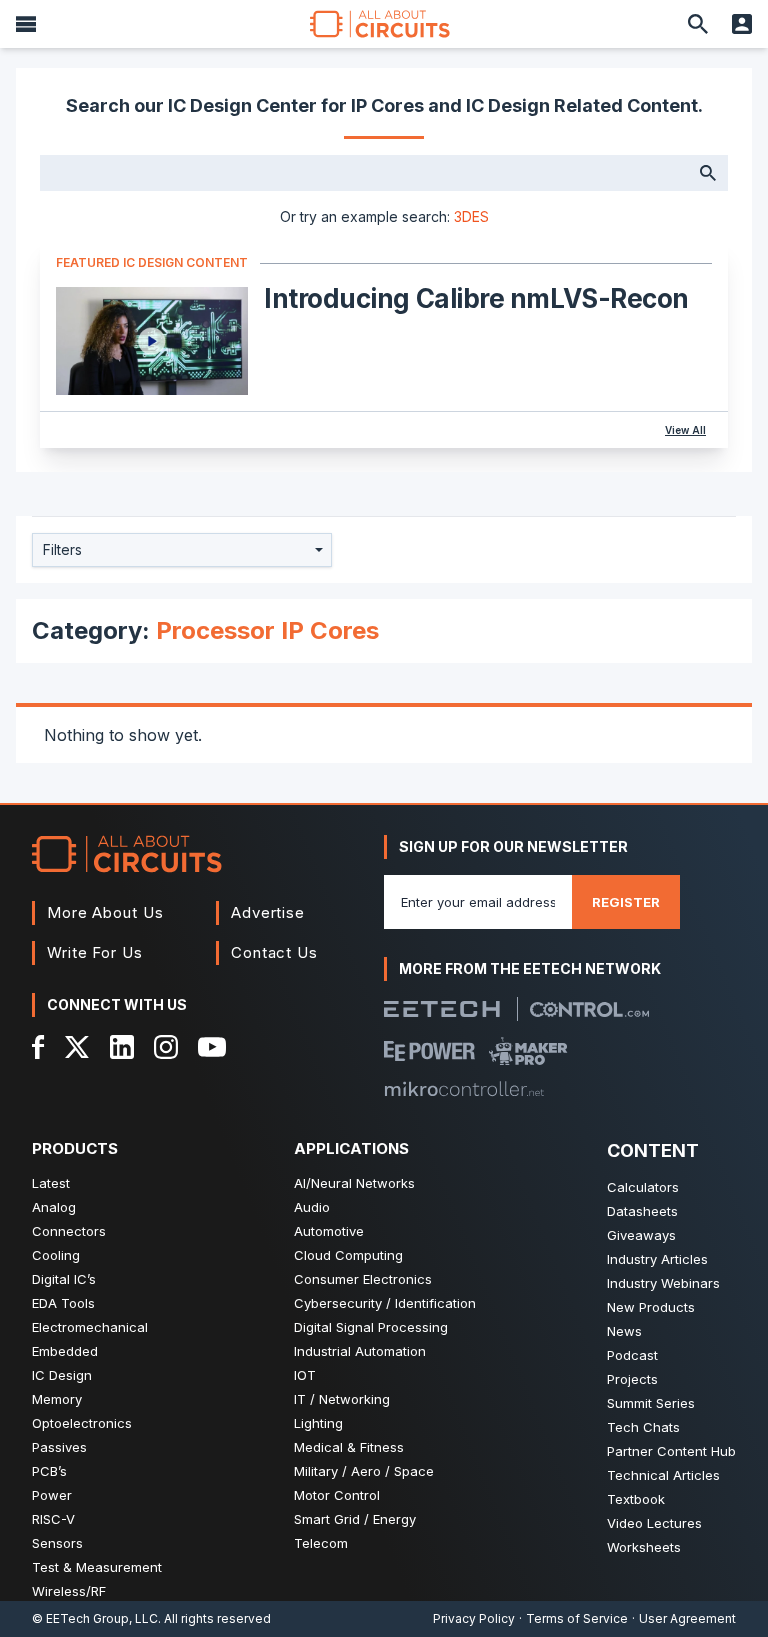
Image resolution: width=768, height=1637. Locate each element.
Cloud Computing (348, 1255)
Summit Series (651, 1403)
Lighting (318, 1423)
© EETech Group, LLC (95, 1618)
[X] (77, 1047)
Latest (51, 1183)
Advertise (268, 912)
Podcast (632, 1355)
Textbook (636, 1499)
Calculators (643, 1187)
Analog (54, 1207)
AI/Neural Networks (354, 1183)
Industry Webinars (663, 1283)
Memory (57, 1399)
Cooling (56, 1255)
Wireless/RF (69, 1591)
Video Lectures (654, 1523)
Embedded (65, 1351)
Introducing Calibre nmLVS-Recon (476, 298)
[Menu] (26, 24)
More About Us (105, 912)
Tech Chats (643, 1427)
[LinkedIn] (122, 1047)
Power (52, 1495)
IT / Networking (342, 1399)
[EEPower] (429, 1051)
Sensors (57, 1543)
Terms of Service (577, 1618)
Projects (632, 1379)
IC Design (62, 1375)
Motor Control (337, 1495)
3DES (471, 216)
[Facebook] (38, 1047)
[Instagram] (166, 1047)
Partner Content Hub (671, 1451)
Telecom (321, 1543)
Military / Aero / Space (364, 1471)
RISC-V (53, 1519)
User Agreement (687, 1618)
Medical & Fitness (349, 1447)
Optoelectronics (82, 1423)
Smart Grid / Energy (355, 1519)
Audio (312, 1207)
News (624, 1331)
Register (626, 902)
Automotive (329, 1231)
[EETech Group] (442, 1009)
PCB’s (49, 1471)
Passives (59, 1447)
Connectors (69, 1231)
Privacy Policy (474, 1618)
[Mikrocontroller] (464, 1089)
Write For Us (95, 952)
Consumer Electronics (363, 1279)
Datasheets (642, 1211)
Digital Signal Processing (371, 1327)
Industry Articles (657, 1259)
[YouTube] (212, 1047)
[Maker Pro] (528, 1051)
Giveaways (641, 1235)
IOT (305, 1375)
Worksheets (644, 1547)
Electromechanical (90, 1327)
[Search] (698, 24)
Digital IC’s (64, 1279)
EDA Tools (63, 1303)
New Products (651, 1307)
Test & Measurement (97, 1567)
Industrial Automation (360, 1351)
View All (685, 430)
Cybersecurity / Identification (385, 1303)
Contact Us (274, 952)
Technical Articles (663, 1475)
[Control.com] (589, 1009)
